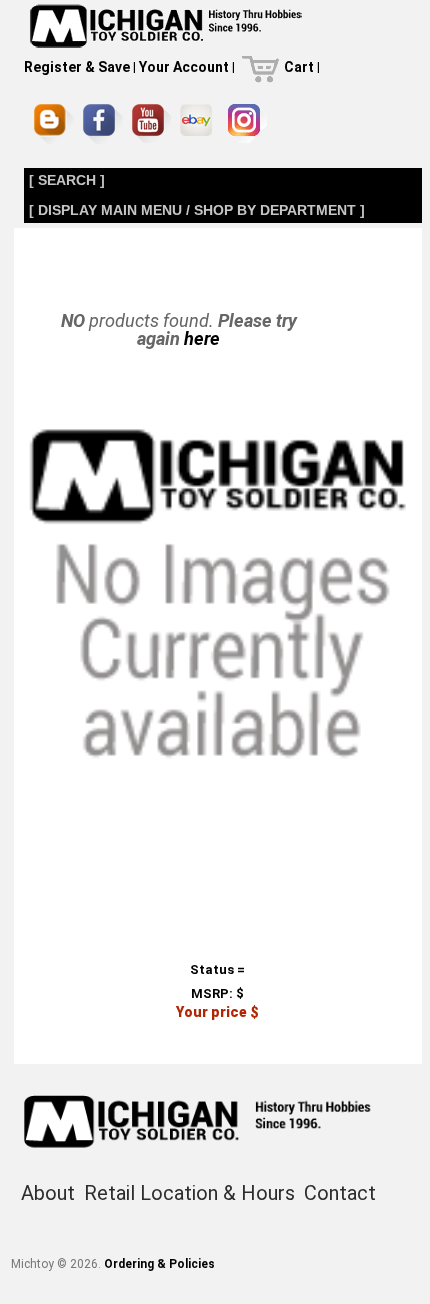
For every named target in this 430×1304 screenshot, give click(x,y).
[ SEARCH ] (67, 180)
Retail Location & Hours (189, 1193)
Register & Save (77, 67)
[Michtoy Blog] (54, 124)
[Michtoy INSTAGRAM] (247, 123)
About (48, 1193)
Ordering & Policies (159, 1264)
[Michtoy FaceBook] (103, 124)
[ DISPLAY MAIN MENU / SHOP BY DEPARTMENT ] (197, 210)
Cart (299, 67)
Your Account (184, 67)
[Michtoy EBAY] (199, 123)
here (202, 338)
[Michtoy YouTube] (151, 123)
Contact (340, 1193)
